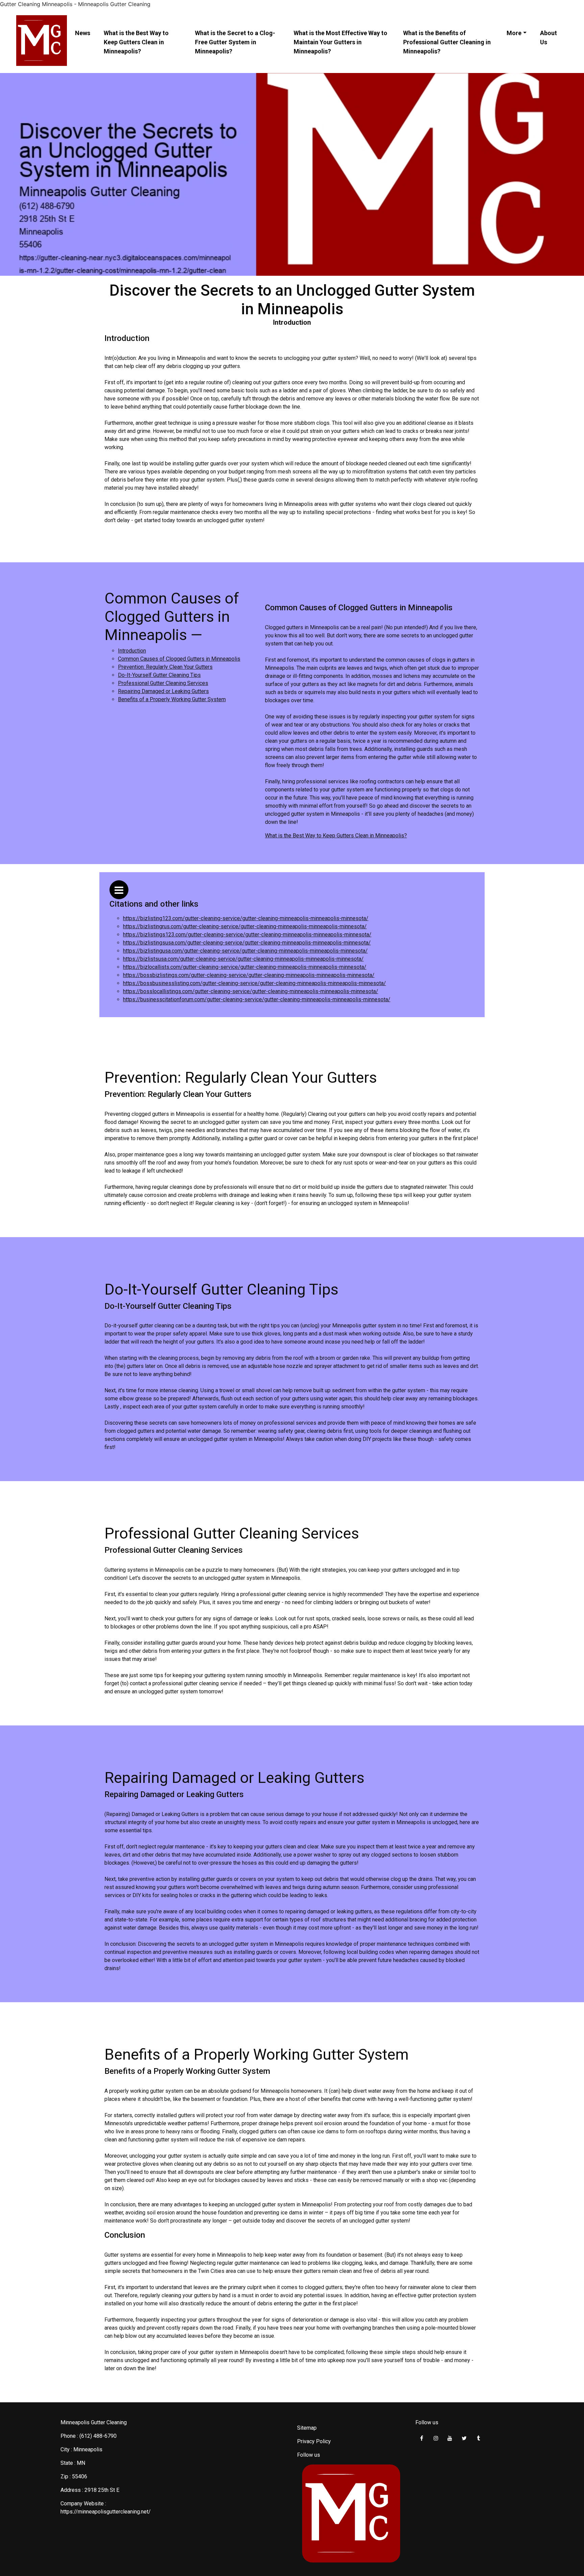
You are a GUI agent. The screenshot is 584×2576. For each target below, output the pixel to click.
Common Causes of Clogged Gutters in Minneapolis (179, 659)
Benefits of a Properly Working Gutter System (172, 699)
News (83, 33)
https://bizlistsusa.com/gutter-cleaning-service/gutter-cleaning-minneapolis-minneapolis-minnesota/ (243, 959)
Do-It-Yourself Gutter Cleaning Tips (159, 675)
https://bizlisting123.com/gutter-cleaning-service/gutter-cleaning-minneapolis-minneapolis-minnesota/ (246, 918)
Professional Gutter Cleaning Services (163, 683)
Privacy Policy (314, 2441)
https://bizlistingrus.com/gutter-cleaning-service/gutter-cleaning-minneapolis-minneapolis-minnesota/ (245, 926)
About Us (549, 38)
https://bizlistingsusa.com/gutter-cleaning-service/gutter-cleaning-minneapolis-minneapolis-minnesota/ (247, 943)
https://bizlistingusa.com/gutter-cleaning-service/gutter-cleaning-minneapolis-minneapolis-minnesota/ (245, 951)
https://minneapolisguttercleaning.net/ (106, 2512)
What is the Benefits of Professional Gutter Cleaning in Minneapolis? (447, 42)
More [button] (514, 33)
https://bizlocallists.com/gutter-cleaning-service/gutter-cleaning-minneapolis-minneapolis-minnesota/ (245, 967)
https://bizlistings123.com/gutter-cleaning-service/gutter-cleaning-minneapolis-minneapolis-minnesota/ (247, 935)
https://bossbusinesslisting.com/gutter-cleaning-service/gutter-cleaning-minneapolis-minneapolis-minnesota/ (254, 983)
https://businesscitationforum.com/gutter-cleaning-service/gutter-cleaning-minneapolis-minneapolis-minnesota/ (257, 999)
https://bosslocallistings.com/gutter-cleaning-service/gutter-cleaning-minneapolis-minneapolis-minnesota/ (251, 991)
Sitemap (307, 2428)
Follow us (309, 2455)
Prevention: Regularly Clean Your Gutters (165, 667)
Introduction (132, 651)
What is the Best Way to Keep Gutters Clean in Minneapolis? (136, 42)
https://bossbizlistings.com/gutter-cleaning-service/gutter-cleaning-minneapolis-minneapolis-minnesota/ (249, 975)
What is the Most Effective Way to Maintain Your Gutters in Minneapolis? (340, 42)
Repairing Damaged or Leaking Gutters (163, 691)
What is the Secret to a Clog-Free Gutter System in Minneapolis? (235, 42)
